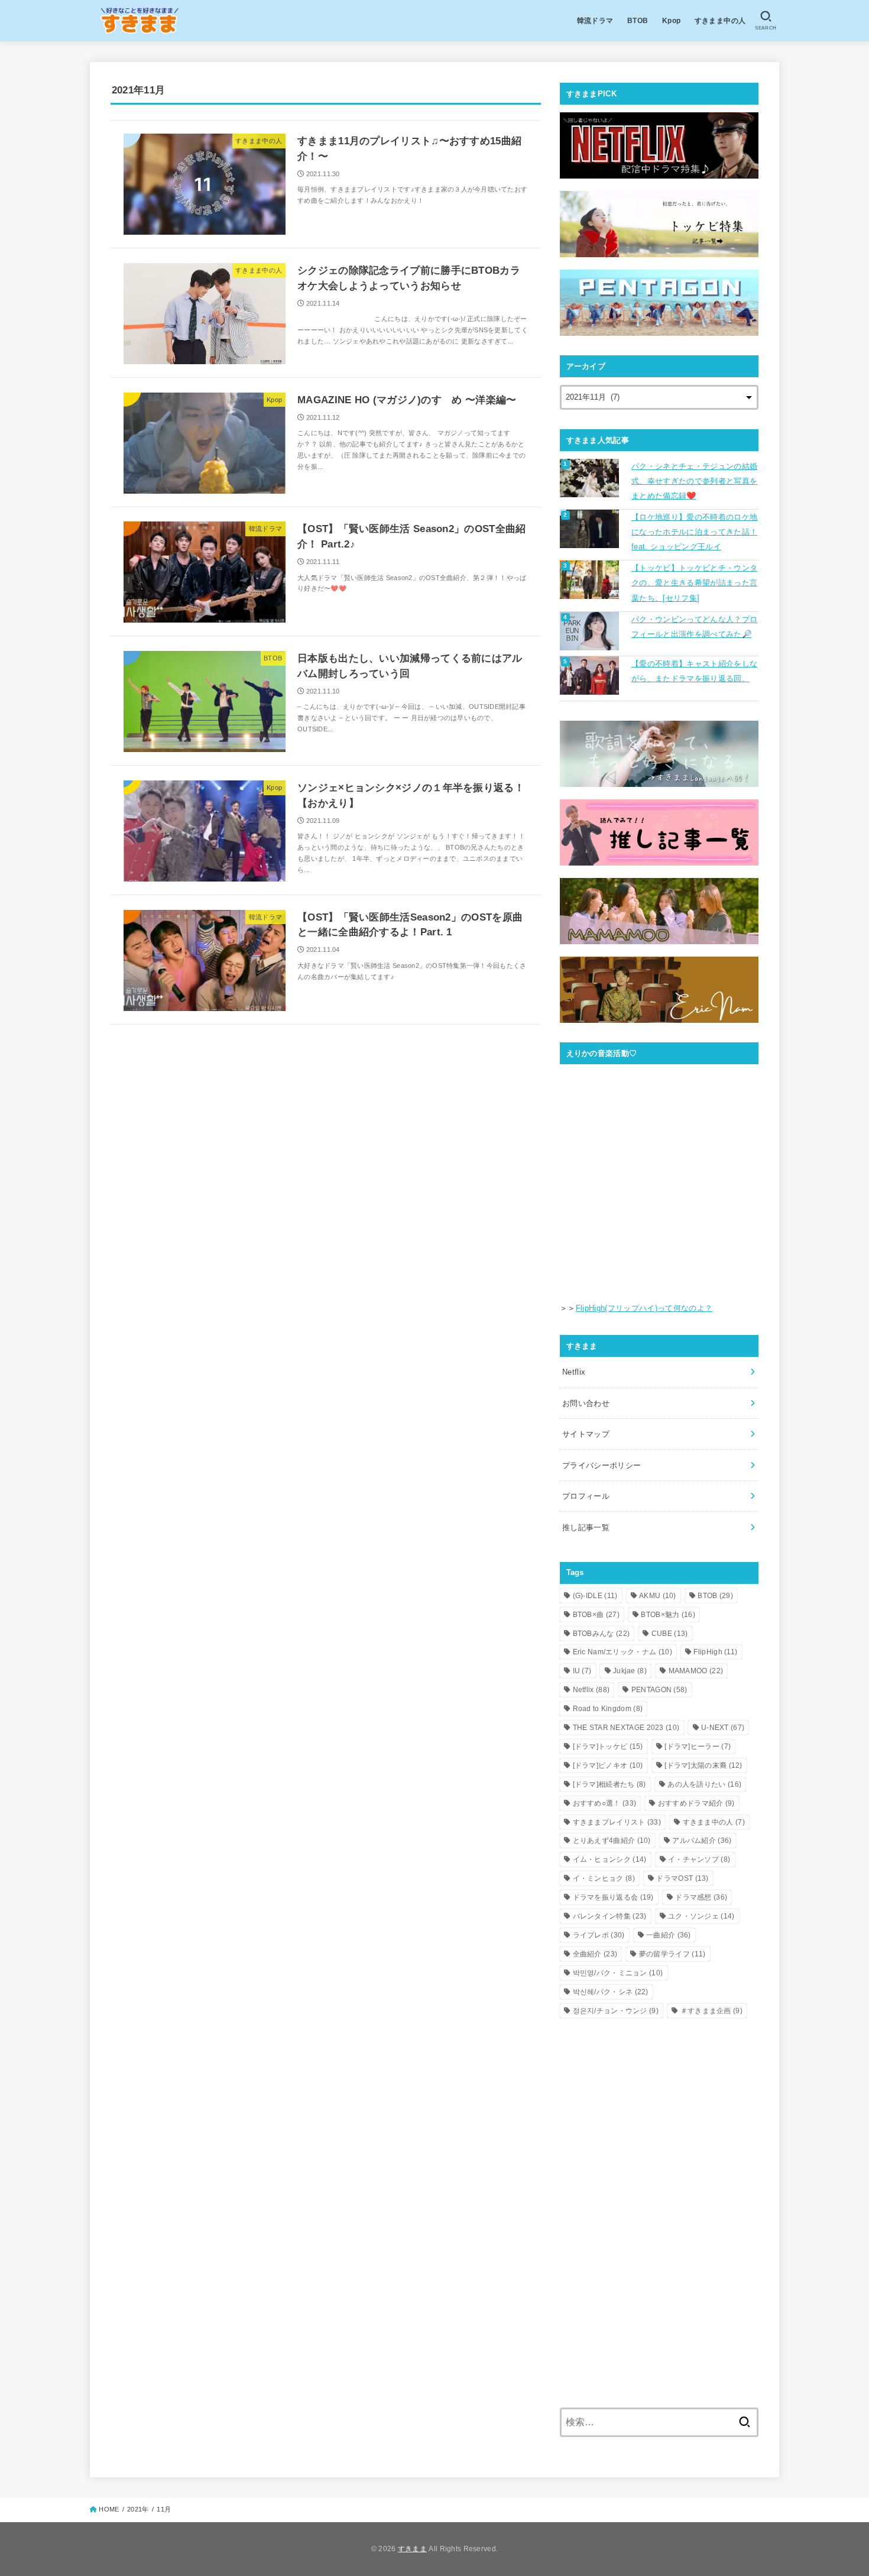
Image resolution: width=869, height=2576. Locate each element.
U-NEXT (723, 1728)
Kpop (672, 20)
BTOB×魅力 (668, 1615)
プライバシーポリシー (602, 1465)
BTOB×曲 (596, 1615)
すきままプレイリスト (617, 1822)
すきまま (412, 2549)
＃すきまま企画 (711, 2011)
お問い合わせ (586, 1403)
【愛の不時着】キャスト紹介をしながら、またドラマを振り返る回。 (694, 671)
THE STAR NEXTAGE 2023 (626, 1728)
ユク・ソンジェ (701, 1916)
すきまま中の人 (720, 20)
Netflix (574, 1372)
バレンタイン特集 (610, 1916)
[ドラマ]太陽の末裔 (703, 1765)
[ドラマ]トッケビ (608, 1747)
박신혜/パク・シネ (611, 1992)
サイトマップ (586, 1434)
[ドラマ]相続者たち (609, 1784)
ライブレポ (599, 1935)
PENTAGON (659, 1690)
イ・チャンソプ (699, 1859)
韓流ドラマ (595, 20)
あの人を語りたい (704, 1784)
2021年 (138, 2509)
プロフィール (586, 1496)
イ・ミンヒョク (604, 1878)
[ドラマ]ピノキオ (608, 1765)
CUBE (670, 1634)
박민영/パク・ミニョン (618, 1973)
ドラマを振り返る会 (613, 1897)
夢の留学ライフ (672, 1954)
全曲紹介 (595, 1954)
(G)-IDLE (595, 1596)
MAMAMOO (696, 1671)
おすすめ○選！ (605, 1803)
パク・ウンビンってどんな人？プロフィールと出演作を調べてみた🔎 (694, 627)
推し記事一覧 (586, 1527)
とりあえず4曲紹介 (612, 1841)
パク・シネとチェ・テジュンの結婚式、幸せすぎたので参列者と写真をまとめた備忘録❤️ (694, 481)
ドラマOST (682, 1878)
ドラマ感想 (701, 1897)
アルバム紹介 (702, 1841)
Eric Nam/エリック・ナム (622, 1652)
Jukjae (630, 1671)
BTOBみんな (602, 1634)
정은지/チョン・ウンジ (616, 2011)
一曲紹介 (669, 1935)
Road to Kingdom (608, 1709)
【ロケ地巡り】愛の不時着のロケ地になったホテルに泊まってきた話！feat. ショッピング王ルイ (694, 532)
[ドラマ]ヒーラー (698, 1747)
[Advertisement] (659, 2120)
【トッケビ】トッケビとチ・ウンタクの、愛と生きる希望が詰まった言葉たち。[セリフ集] (694, 583)
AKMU (658, 1596)
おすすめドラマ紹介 (696, 1803)
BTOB (638, 20)
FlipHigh (715, 1652)
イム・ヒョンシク (610, 1859)
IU (582, 1671)
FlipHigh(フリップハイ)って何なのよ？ (644, 1308)
